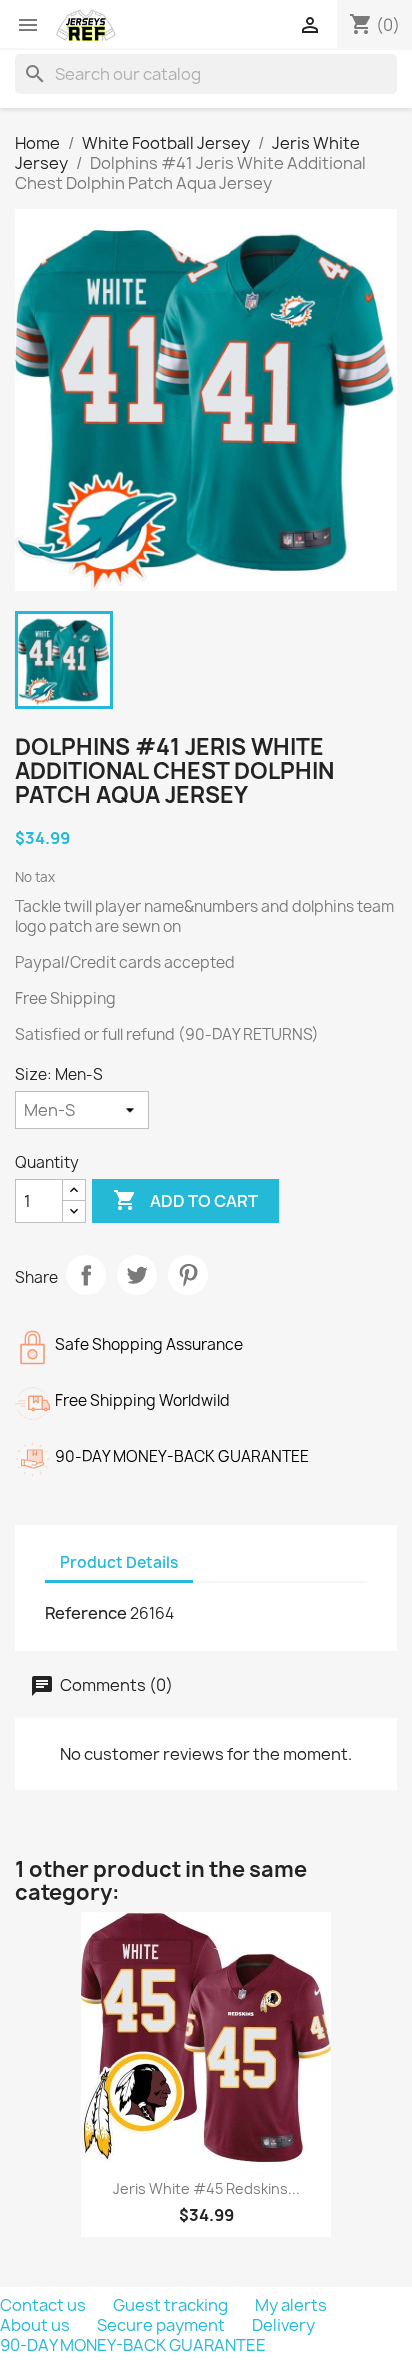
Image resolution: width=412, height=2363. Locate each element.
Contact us (44, 2305)
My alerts (291, 2305)
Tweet (137, 1275)
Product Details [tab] (119, 1562)
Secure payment (162, 2325)
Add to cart (185, 1200)
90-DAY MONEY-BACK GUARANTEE (133, 2345)
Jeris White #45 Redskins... (206, 2188)
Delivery (283, 2325)
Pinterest (188, 1275)
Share (86, 1275)
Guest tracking (172, 2305)
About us (36, 2325)
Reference (86, 1613)
